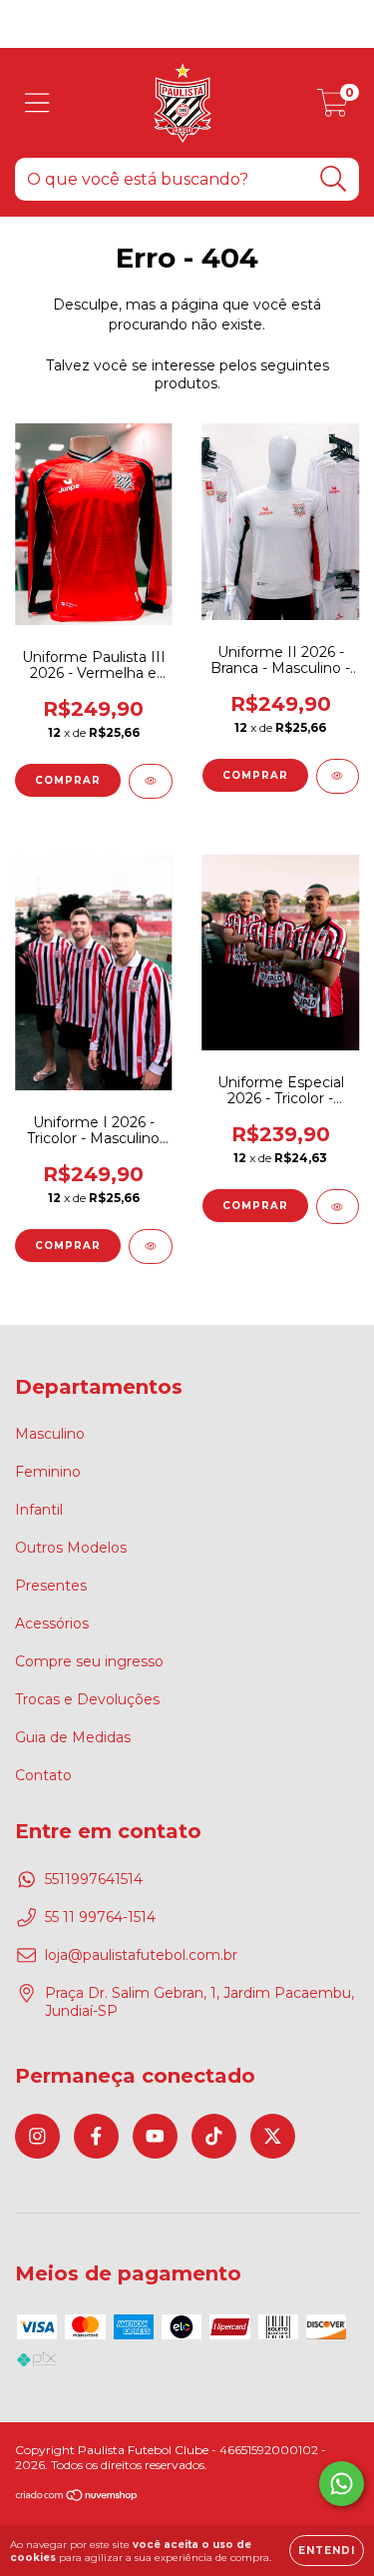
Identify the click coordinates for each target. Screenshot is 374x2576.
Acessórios (52, 1623)
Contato (43, 1775)
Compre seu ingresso (89, 1661)
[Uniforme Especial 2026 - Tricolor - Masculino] (338, 1207)
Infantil (39, 1510)
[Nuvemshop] (77, 2498)
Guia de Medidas (73, 1737)
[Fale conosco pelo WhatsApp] (342, 2484)
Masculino (50, 1434)
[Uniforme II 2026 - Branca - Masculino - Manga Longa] (338, 776)
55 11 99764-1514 (100, 1917)
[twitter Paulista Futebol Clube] (273, 2136)
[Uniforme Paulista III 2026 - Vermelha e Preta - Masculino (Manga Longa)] (151, 781)
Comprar (68, 780)
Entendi (327, 2551)
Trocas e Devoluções (87, 1699)
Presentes (51, 1586)
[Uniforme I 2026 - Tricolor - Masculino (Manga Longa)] (151, 1247)
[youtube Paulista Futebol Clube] (155, 2136)
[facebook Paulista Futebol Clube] (96, 2136)
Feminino (48, 1472)
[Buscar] (334, 179)
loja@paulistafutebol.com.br (141, 1955)
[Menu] (37, 103)
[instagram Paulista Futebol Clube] (37, 2136)
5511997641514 (94, 1879)
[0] (333, 108)
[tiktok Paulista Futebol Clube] (214, 2136)
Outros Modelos (71, 1548)
